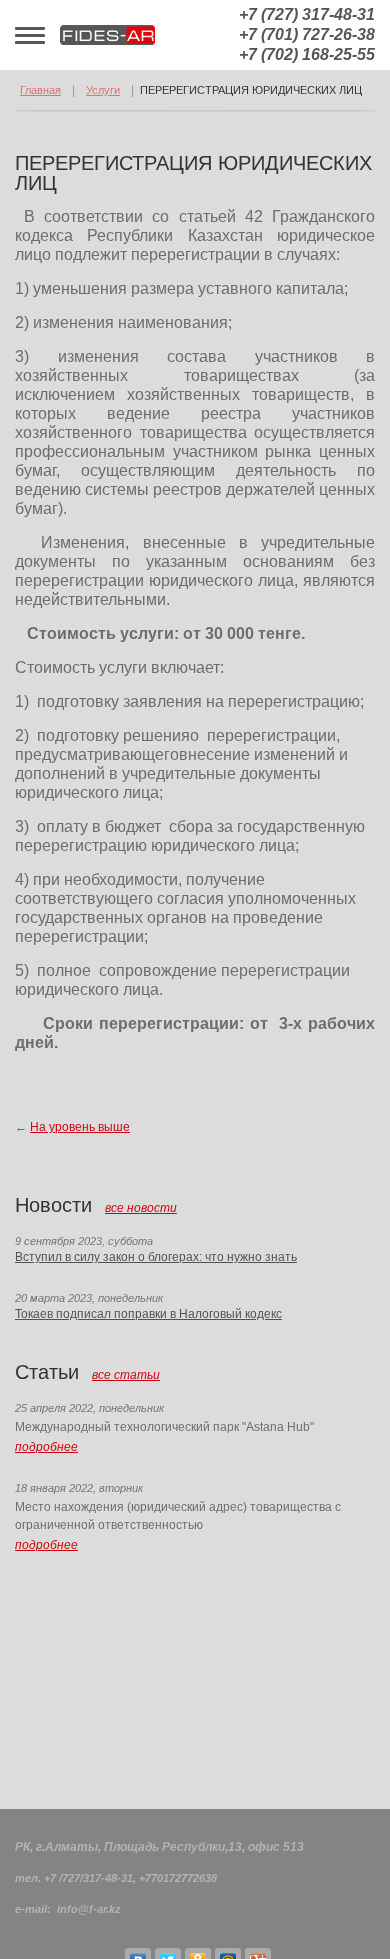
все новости (141, 1208)
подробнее (46, 1447)
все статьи (126, 1375)
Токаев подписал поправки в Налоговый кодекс (148, 1314)
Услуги (103, 90)
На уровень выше (80, 1127)
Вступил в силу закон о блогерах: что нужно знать (156, 1257)
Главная (40, 90)
